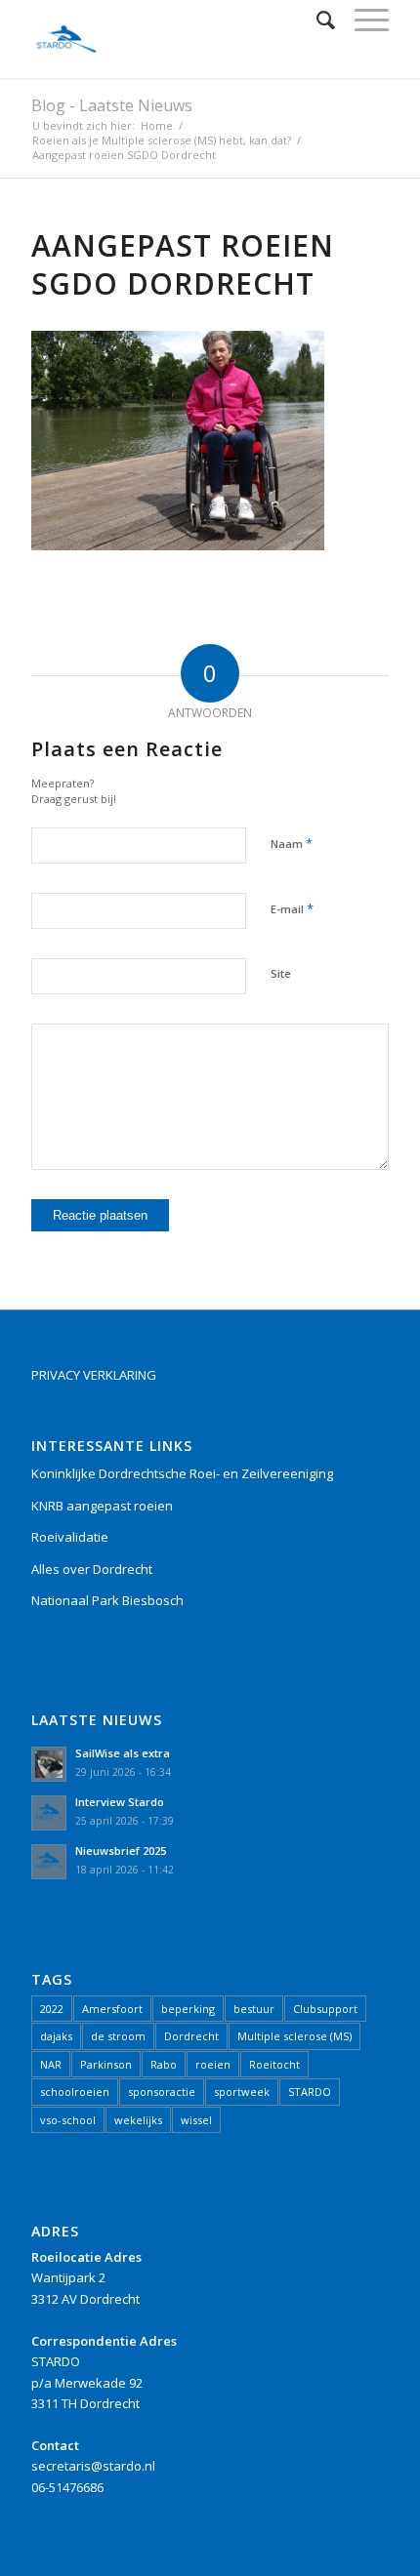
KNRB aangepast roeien (102, 1506)
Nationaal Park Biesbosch (107, 1600)
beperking (188, 2009)
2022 (52, 2009)
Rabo (164, 2064)
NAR (51, 2064)
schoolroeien (75, 2092)
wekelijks (138, 2120)
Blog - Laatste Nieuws (112, 105)
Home (157, 125)
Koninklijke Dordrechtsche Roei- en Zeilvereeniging (182, 1473)
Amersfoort (112, 2009)
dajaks (56, 2036)
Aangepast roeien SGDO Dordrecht (183, 264)
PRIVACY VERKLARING (94, 1375)
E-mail (292, 908)
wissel (196, 2120)
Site (281, 973)
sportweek (242, 2092)
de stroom (118, 2036)
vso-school (68, 2120)
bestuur (254, 2009)
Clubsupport (325, 2009)
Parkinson (106, 2064)
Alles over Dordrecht (92, 1569)
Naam (292, 843)
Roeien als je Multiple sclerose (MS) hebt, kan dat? (162, 140)
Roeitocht (274, 2064)
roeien (213, 2064)
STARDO (310, 2092)
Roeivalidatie (70, 1537)
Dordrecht (191, 2036)
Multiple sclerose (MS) (294, 2036)
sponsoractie (162, 2092)
